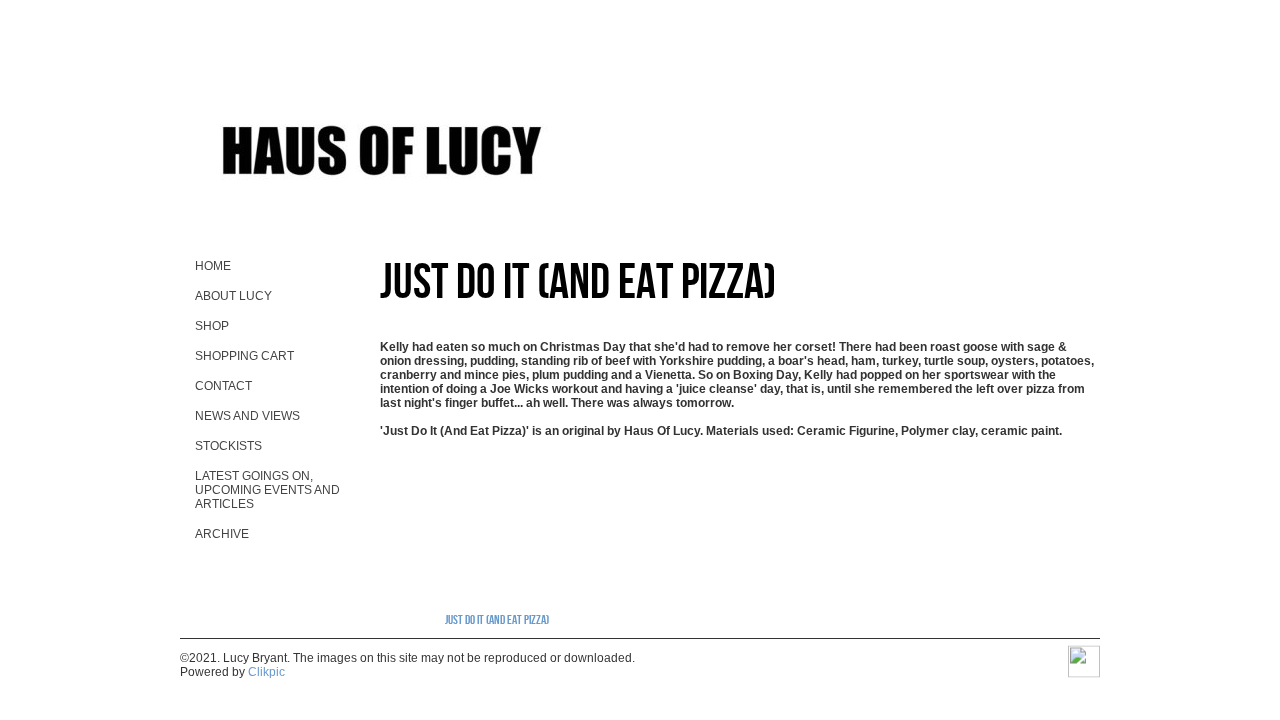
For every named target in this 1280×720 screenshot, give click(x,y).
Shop (212, 326)
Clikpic (266, 672)
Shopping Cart (244, 356)
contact (223, 386)
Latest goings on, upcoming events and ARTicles (267, 490)
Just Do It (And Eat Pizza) (497, 619)
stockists (228, 446)
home (213, 266)
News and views (247, 416)
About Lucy (233, 296)
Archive (222, 534)
